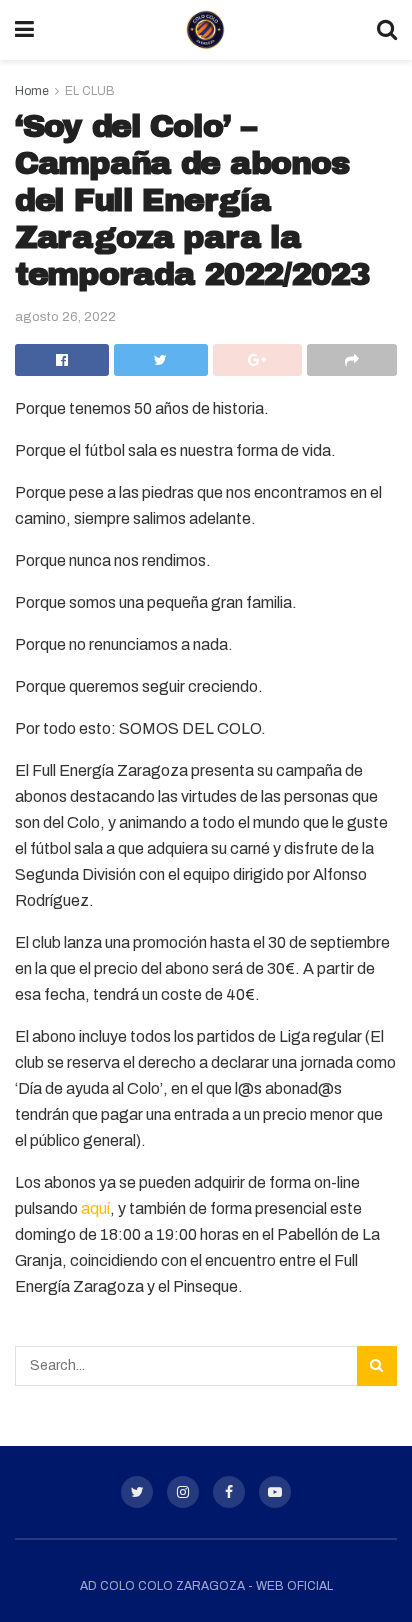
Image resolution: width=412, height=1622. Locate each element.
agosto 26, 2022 (65, 317)
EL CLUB (90, 91)
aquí (95, 1208)
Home (32, 91)
